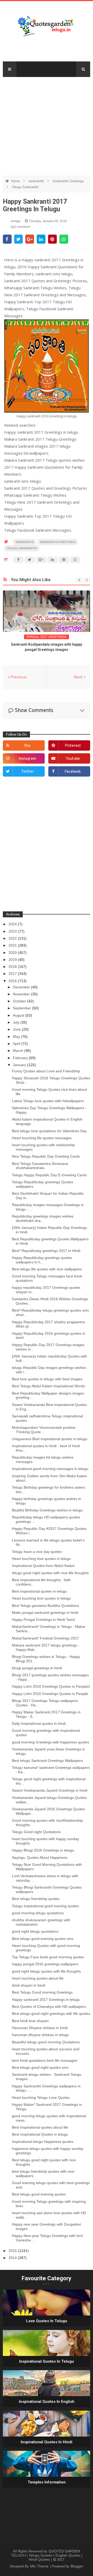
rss (27, 746)
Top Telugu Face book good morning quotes (48, 1957)
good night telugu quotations (35, 1931)
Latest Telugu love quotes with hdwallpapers (48, 1101)
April (17, 1044)
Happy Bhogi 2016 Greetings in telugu (43, 1850)
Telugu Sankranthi (25, 187)
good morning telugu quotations (38, 1913)
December (22, 987)
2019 (13, 960)
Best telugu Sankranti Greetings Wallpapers (47, 1761)
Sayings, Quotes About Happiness (40, 1857)
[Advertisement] (47, 124)
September (22, 1008)
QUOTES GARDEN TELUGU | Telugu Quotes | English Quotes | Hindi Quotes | (47, 2555)
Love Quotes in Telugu (47, 2321)
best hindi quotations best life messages (45, 2060)
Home (16, 181)
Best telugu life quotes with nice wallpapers (47, 1269)
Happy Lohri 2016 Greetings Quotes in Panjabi (50, 1694)
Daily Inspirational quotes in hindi (39, 1723)
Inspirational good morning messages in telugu (50, 1469)
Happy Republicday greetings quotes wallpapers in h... (42, 1260)
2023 (13, 931)
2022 (13, 938)
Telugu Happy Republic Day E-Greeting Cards (49, 1175)
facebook (73, 772)
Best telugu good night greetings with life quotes (51, 2014)
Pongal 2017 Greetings (47, 637)
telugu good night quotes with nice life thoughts (50, 1573)
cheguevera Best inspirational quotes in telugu (50, 1439)
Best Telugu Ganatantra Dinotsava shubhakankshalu (40, 1166)
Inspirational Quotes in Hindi (47, 2442)
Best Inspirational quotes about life (40, 2127)
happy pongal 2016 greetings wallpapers (45, 1964)
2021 (13, 945)
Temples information (47, 2482)
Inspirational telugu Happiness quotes (43, 2142)
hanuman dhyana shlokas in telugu (40, 2035)
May (17, 1037)
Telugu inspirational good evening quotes (45, 1906)
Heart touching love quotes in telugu (41, 1559)
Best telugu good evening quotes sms (43, 1939)
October (20, 1001)
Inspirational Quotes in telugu (47, 2361)
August (19, 1015)
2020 (13, 953)
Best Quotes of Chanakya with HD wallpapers (49, 2007)
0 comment (22, 227)
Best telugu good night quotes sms (40, 2067)
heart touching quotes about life (38, 1978)
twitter (28, 772)
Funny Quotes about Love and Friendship (46, 1071)
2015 (13, 2251)
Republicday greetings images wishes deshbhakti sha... (43, 1218)
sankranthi (37, 181)
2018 (13, 967)
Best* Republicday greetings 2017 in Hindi (46, 1251)
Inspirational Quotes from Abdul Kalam (43, 1566)
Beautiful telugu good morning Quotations (46, 2042)
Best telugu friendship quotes (36, 1899)
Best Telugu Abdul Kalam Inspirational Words (48, 1386)
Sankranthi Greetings (68, 181)
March (19, 1051)
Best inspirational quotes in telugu (39, 1591)
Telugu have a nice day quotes (37, 1552)
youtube (73, 759)
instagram (27, 759)
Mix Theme (40, 2566)
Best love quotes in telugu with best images (47, 1379)
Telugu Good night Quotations (36, 1832)
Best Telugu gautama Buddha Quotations (45, 1606)
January (20, 1065)
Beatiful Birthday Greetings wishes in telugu (47, 1510)
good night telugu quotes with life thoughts (46, 1971)
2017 (13, 974)
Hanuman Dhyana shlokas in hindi (40, 2028)
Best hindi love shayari (30, 2021)
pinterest (73, 746)
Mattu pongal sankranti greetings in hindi (45, 1613)
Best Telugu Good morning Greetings (42, 1992)
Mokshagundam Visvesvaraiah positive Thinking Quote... (44, 1430)
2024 (13, 924)
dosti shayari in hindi (29, 1985)
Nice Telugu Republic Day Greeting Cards (46, 1156)
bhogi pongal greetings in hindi (37, 1668)
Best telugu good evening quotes (39, 2194)
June (17, 1029)
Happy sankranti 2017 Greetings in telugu (46, 2000)
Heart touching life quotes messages (42, 1138)
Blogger (77, 2566)
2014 (13, 2258)
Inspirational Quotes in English (47, 2402)
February (21, 1058)
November (22, 994)
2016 (13, 981)
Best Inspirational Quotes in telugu (40, 2134)
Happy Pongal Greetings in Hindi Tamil (43, 1620)
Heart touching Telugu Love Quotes (41, 2098)
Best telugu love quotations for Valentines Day (49, 1131)
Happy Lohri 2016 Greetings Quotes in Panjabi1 (51, 1686)
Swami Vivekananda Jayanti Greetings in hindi (50, 1790)
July (17, 1022)
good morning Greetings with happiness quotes (51, 1742)
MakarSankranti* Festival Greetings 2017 (45, 1638)
